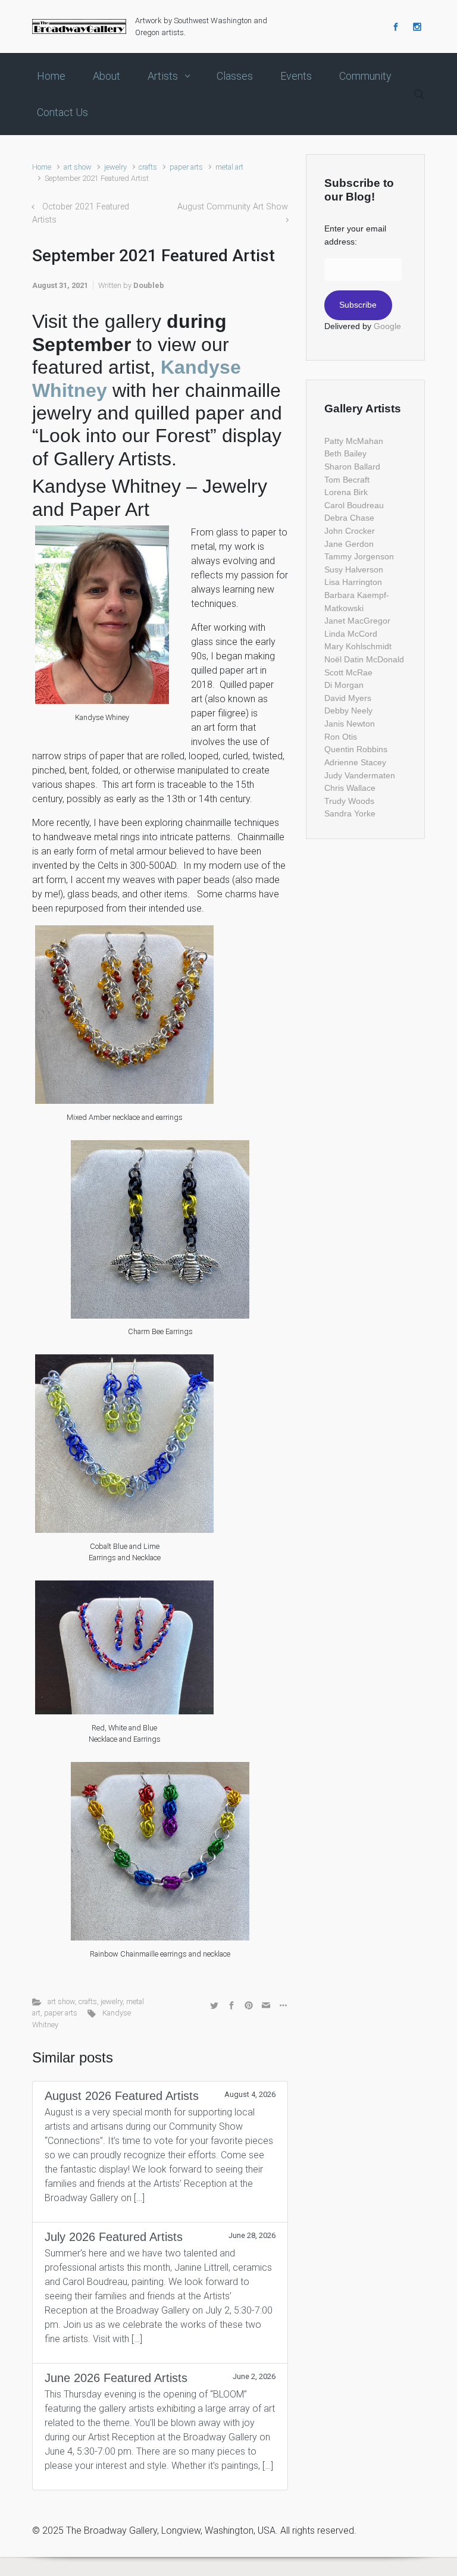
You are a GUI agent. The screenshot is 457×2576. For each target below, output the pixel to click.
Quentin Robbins (356, 749)
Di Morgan (344, 685)
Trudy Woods (349, 801)
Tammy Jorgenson (359, 556)
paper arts (186, 167)
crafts (148, 167)
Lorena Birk (346, 492)
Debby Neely (348, 710)
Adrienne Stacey (355, 762)
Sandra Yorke (350, 813)
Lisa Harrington (353, 582)
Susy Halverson (354, 569)
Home (42, 167)
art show (78, 167)
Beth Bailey (345, 453)
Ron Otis (341, 737)
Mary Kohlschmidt (358, 646)
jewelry (115, 167)
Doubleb (149, 285)
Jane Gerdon (349, 544)
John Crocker (350, 531)
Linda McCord (351, 634)
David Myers (348, 698)
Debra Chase (349, 518)
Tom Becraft (347, 480)
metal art (229, 167)
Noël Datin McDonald (364, 659)
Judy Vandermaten (360, 775)
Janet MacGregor (357, 621)
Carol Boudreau (354, 505)
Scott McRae (348, 672)
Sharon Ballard (352, 467)
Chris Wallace (350, 788)
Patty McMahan (354, 441)
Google (387, 326)
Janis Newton (350, 724)
